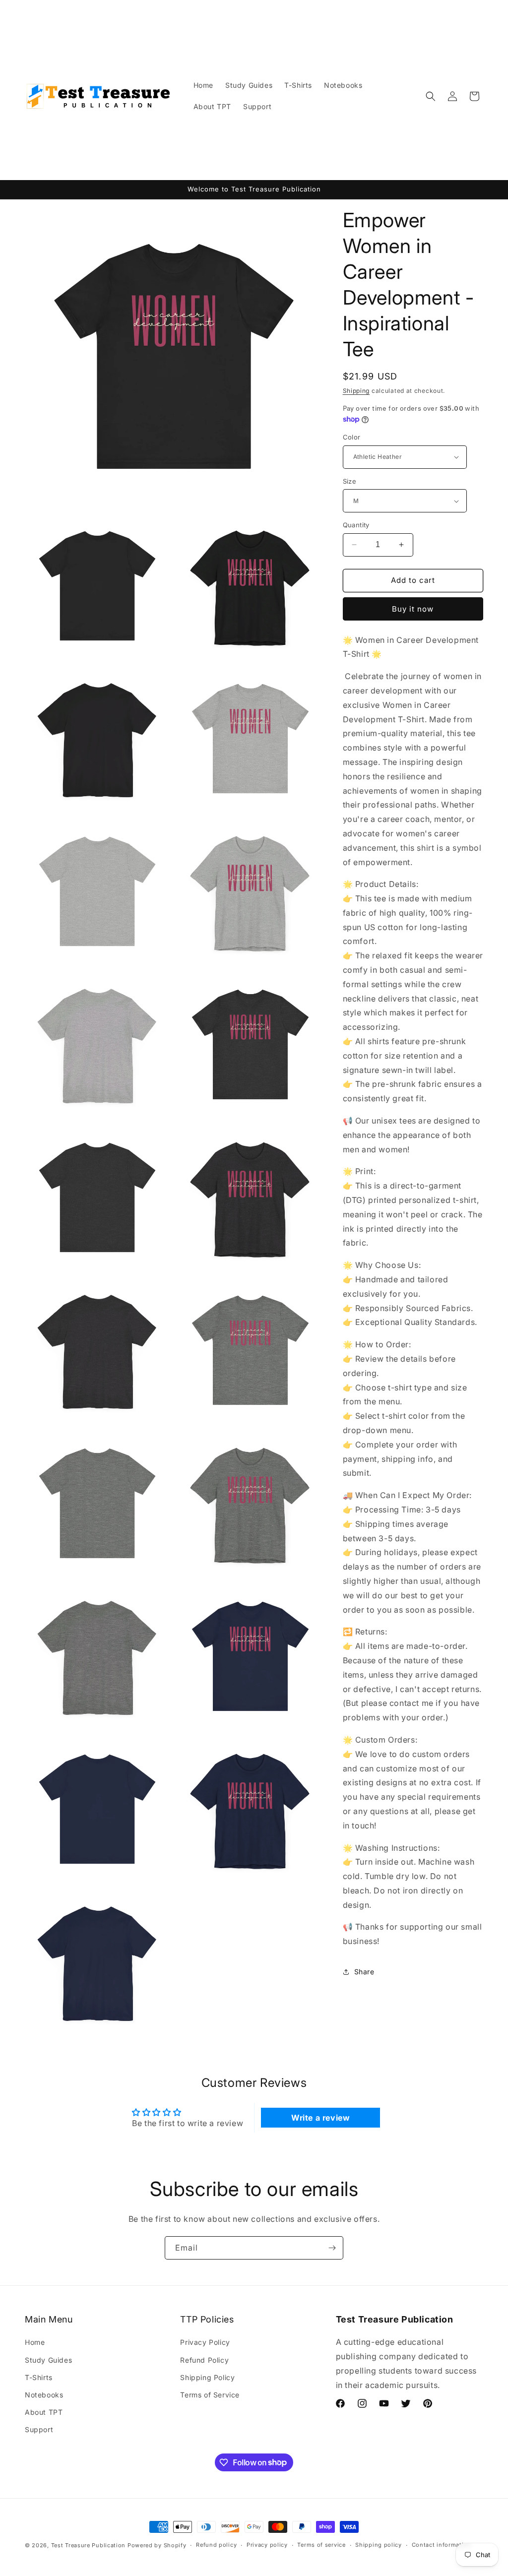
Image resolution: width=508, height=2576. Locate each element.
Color (352, 437)
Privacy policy (267, 2545)
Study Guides (48, 2360)
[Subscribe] (332, 2248)
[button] (431, 96)
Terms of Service (210, 2395)
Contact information (442, 2545)
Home (35, 2342)
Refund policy (216, 2545)
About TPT (44, 2412)
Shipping (356, 391)
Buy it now (413, 609)
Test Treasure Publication (89, 2545)
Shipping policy (379, 2545)
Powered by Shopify (157, 2545)
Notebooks (44, 2395)
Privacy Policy (205, 2342)
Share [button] (364, 1972)
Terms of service (321, 2545)
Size (350, 481)
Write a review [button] (320, 2118)
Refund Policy (204, 2360)
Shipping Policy (207, 2377)
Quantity (356, 525)
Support (39, 2429)
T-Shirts (39, 2377)
